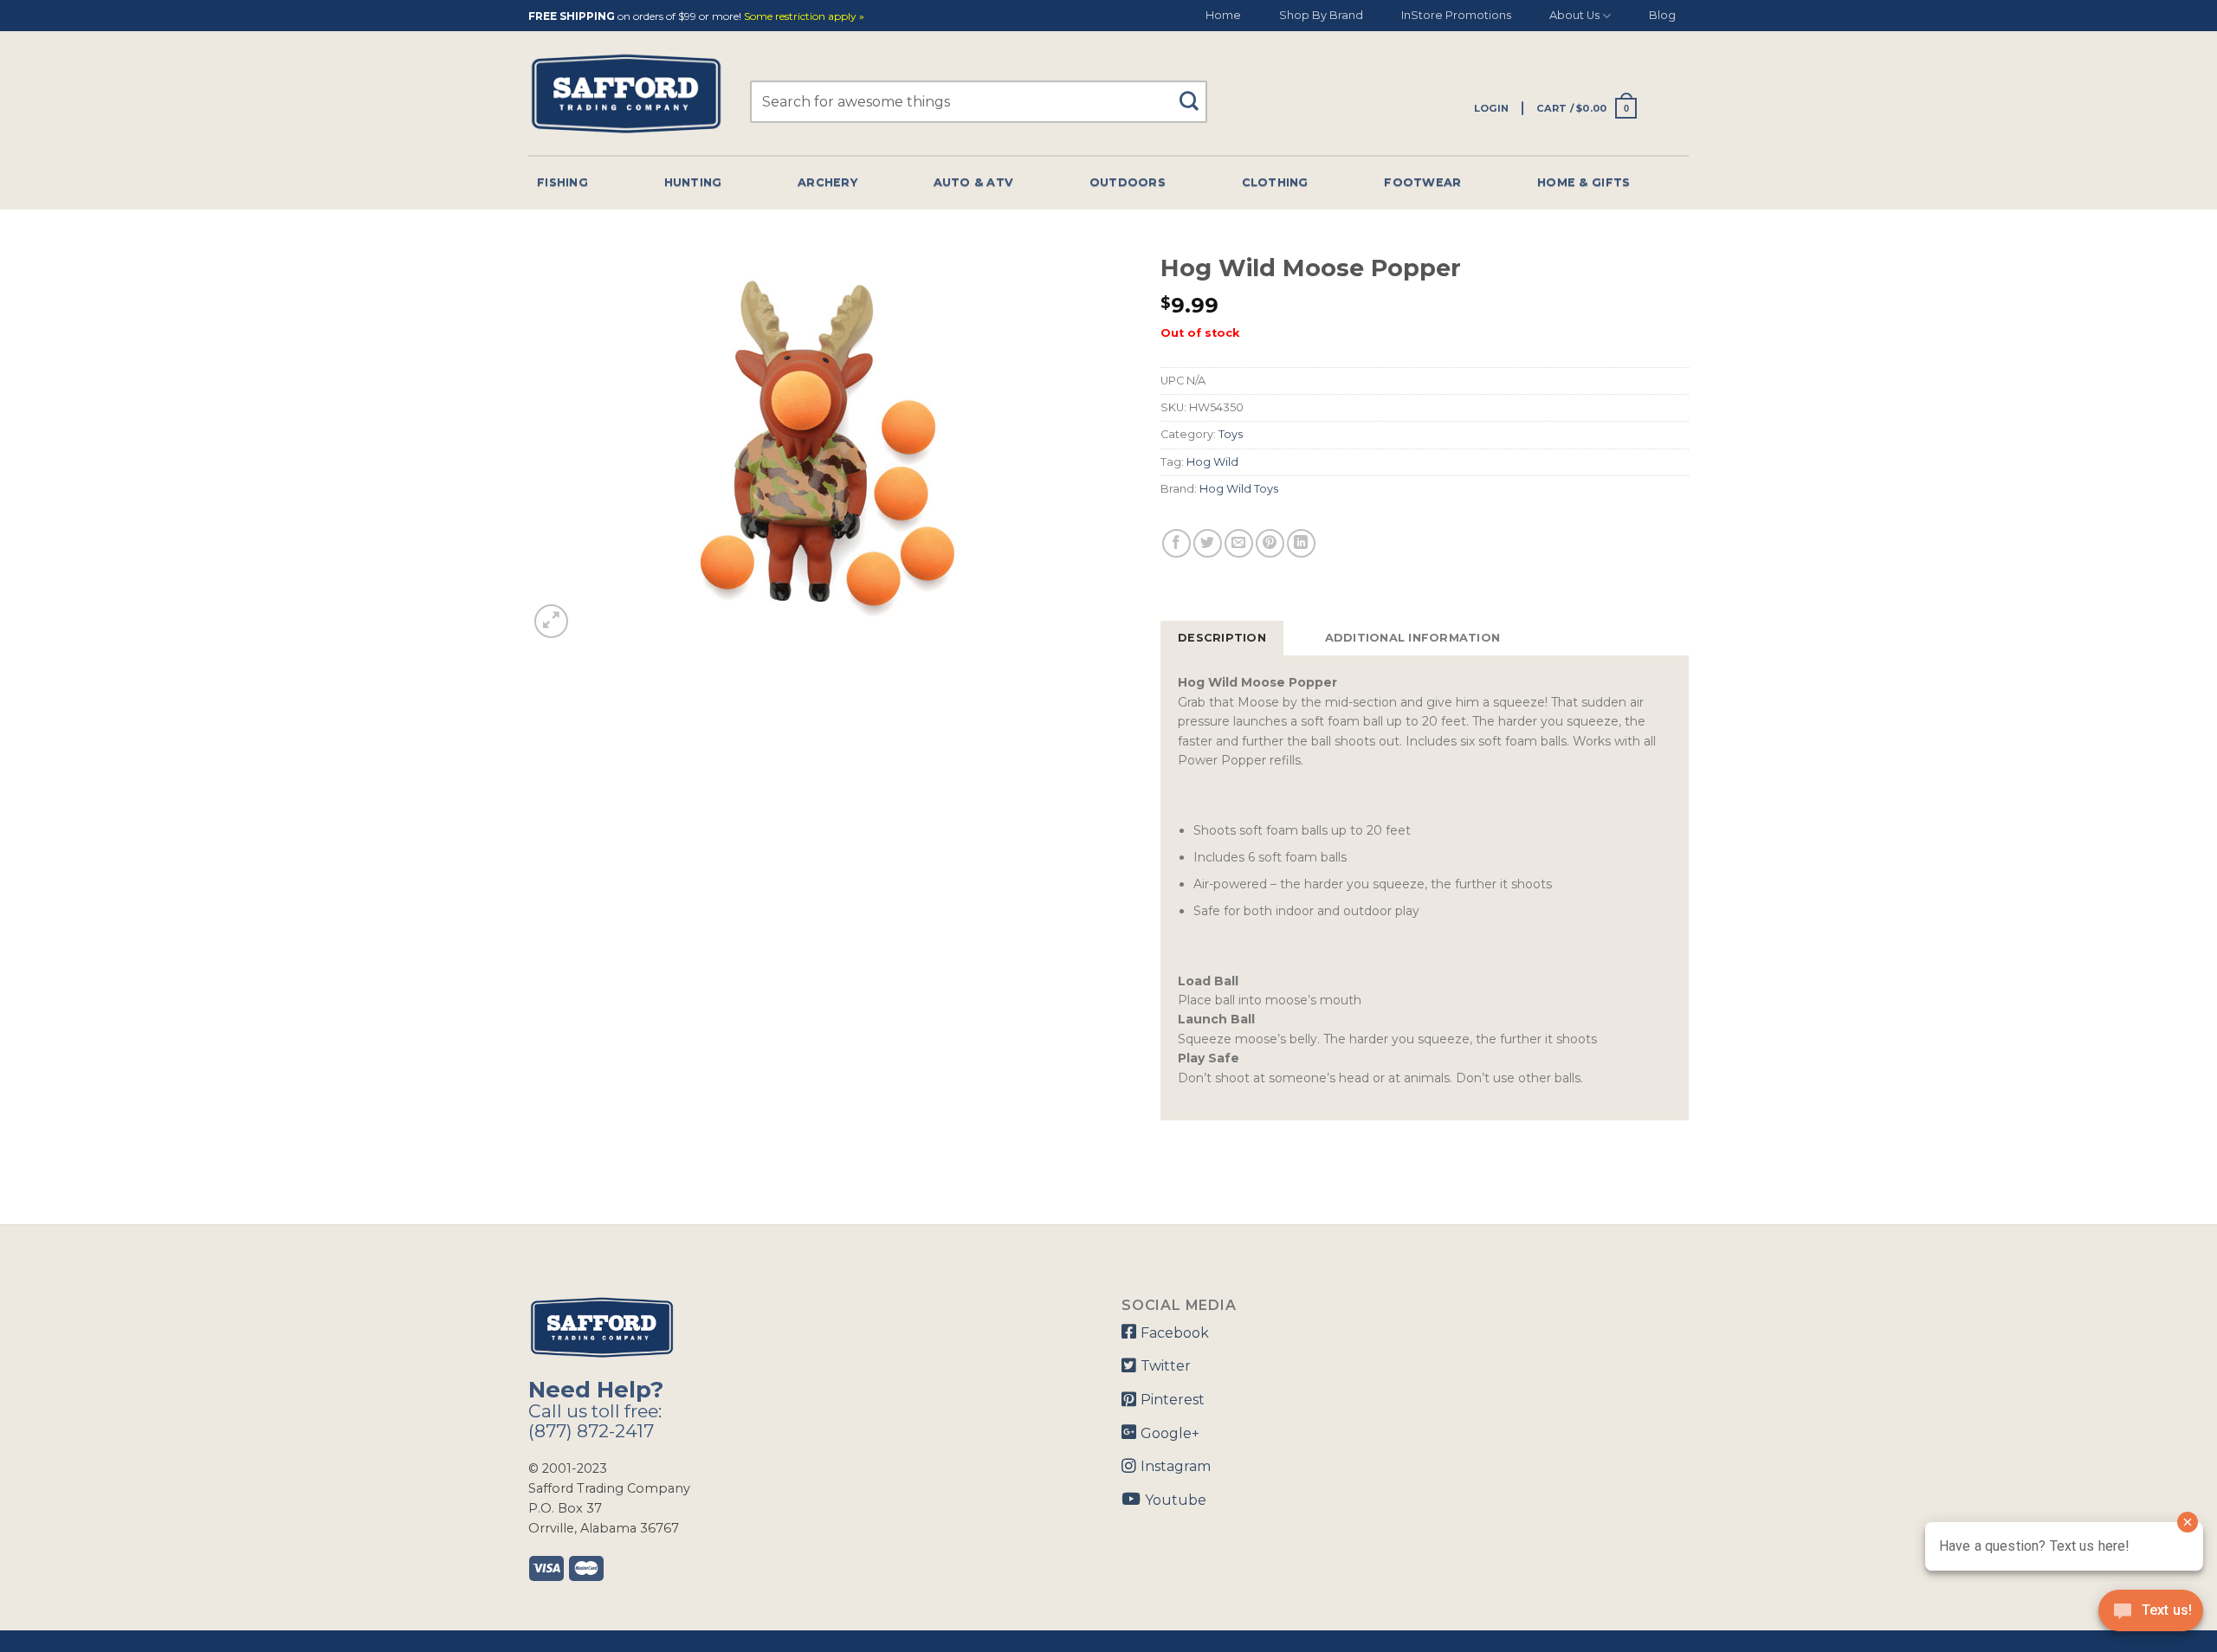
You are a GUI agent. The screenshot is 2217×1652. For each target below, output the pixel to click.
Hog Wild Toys (1239, 489)
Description (1222, 638)
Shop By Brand (1321, 15)
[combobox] (979, 102)
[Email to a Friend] (1239, 543)
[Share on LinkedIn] (1301, 543)
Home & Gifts (1584, 182)
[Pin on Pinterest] (1270, 543)
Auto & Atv (974, 182)
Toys (1231, 434)
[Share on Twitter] (1208, 543)
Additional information (1413, 638)
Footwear (1422, 182)
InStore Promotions (1456, 15)
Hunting (693, 182)
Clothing (1275, 182)
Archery (827, 182)
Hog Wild (1212, 462)
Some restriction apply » (804, 17)
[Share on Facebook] (1176, 543)
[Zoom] (551, 621)
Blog (1662, 15)
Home (1223, 15)
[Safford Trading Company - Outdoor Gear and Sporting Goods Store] (626, 94)
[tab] (1222, 638)
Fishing (562, 182)
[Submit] (1196, 93)
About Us (1574, 15)
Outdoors (1128, 182)
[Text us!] (2151, 1616)
